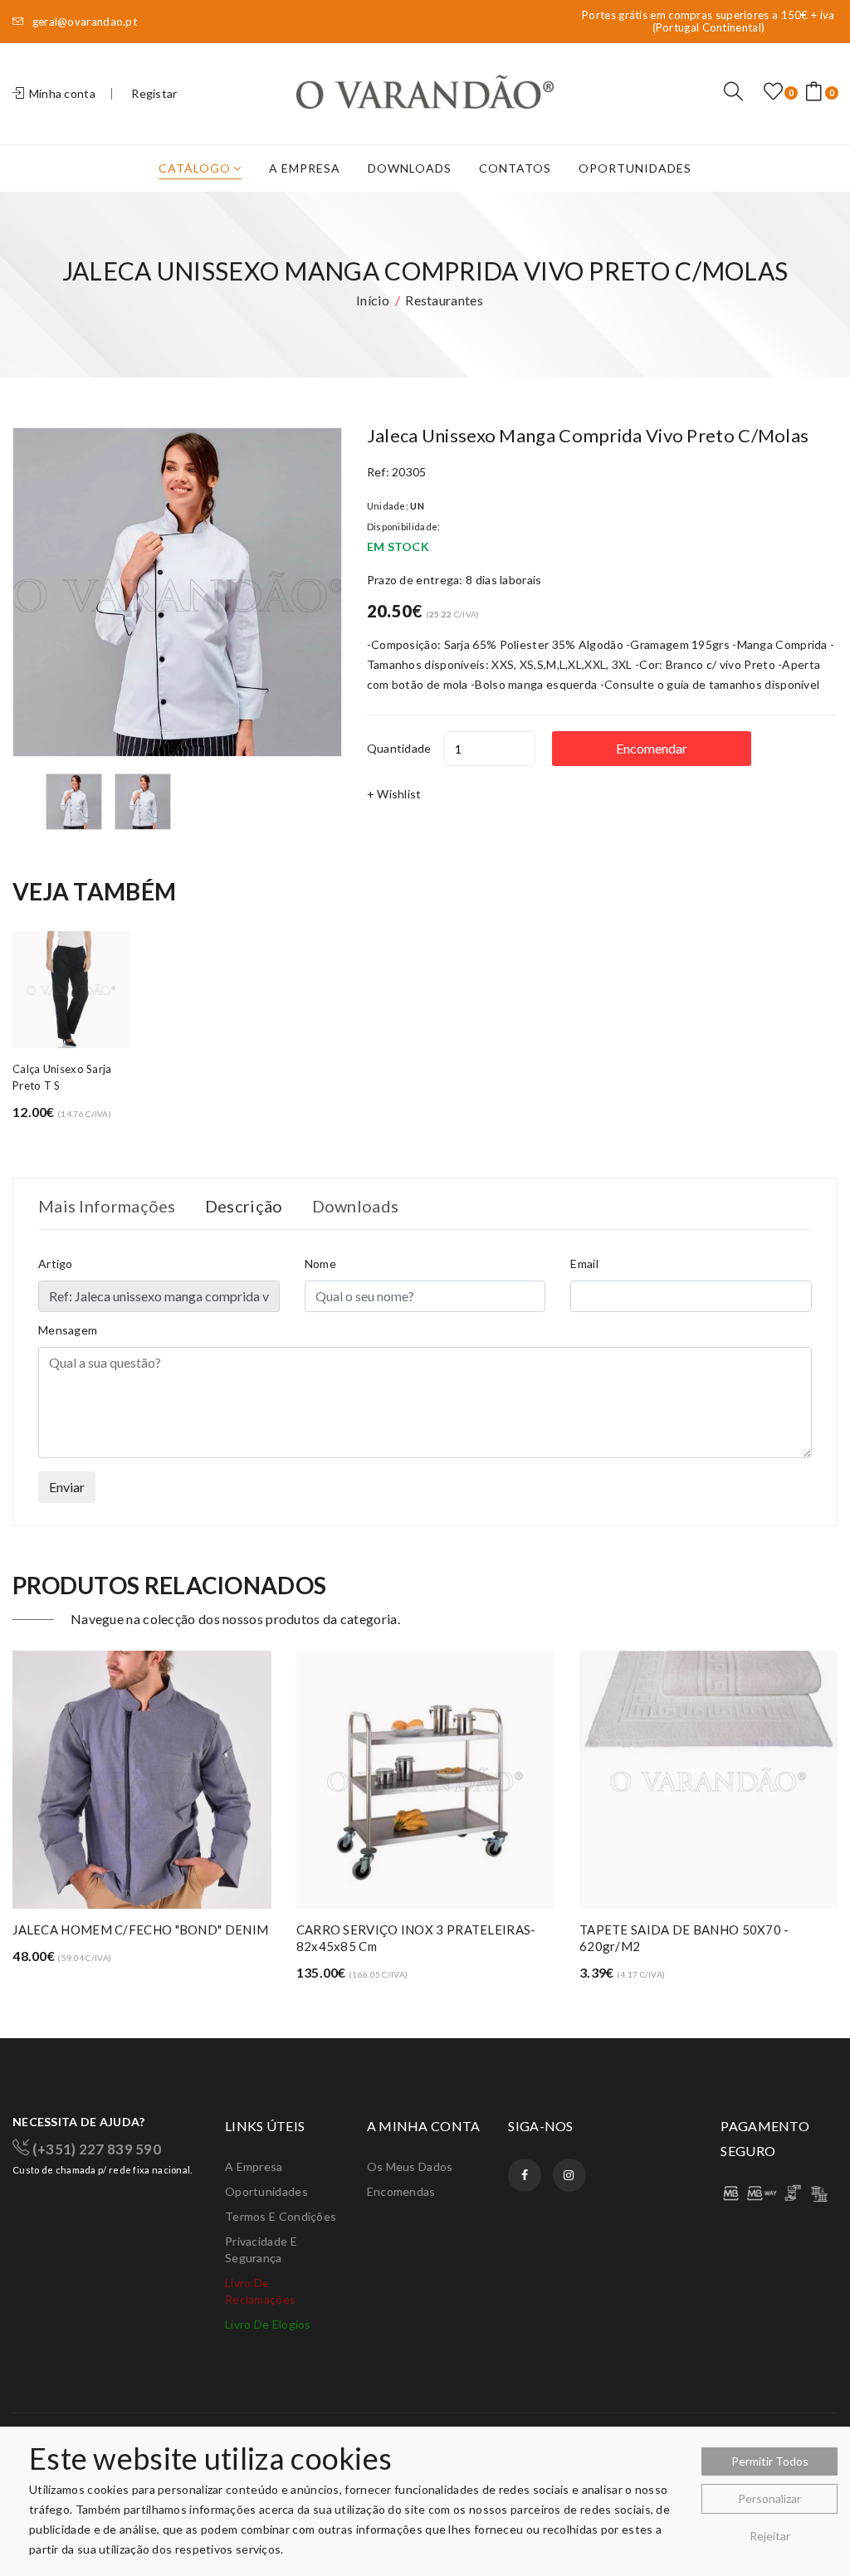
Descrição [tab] (244, 1206)
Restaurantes (444, 300)
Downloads (410, 168)
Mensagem (68, 1330)
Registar (154, 93)
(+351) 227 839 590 (95, 2148)
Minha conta (61, 93)
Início (373, 300)
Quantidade (399, 748)
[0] (773, 92)
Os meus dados (410, 2166)
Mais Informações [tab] (107, 1206)
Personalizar (769, 2498)
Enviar (67, 1487)
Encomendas (401, 2191)
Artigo (56, 1264)
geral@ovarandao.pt (83, 22)
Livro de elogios (268, 2324)
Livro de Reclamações (260, 2291)
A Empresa (305, 168)
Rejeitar (770, 2536)
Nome (320, 1264)
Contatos (515, 168)
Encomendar (652, 748)
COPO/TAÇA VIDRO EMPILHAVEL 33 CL (699, 1930)
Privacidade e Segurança (261, 2249)
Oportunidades (635, 168)
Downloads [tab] (356, 1206)
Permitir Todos (770, 2461)
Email (584, 1264)
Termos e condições (281, 2216)
